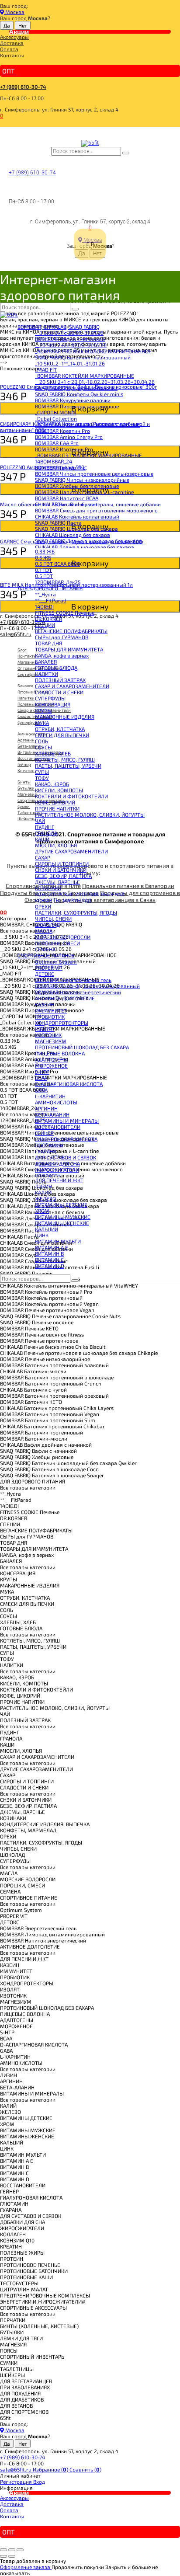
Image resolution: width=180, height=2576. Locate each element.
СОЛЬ (42, 741)
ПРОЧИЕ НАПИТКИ (57, 808)
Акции (19, 31)
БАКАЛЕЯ (46, 661)
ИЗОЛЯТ (45, 1029)
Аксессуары (14, 37)
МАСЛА (44, 931)
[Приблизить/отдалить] (20, 2550)
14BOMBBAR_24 (54, 461)
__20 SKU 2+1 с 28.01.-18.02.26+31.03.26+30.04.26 (95, 382)
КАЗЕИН (45, 1004)
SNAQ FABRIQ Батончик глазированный (83, 357)
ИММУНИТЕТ (51, 1010)
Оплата (9, 49)
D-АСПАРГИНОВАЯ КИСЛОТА (69, 1084)
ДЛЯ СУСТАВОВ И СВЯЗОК (66, 1157)
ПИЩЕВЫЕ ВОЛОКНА (60, 1053)
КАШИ (42, 839)
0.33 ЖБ (45, 551)
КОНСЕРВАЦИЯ (53, 704)
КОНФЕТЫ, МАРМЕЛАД (63, 900)
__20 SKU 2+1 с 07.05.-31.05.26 (71, 345)
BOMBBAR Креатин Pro (62, 431)
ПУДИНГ (45, 827)
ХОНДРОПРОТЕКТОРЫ (62, 1023)
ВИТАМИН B (49, 1253)
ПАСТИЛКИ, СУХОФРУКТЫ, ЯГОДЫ (76, 912)
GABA (41, 1090)
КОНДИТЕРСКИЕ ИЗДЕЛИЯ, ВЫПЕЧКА (80, 894)
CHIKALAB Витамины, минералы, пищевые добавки (98, 504)
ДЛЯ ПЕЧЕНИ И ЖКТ (59, 1180)
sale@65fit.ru (16, 2469)
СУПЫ (42, 772)
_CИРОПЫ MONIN (55, 412)
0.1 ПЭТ (43, 570)
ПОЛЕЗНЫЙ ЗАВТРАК (60, 680)
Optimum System (56, 961)
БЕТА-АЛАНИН (52, 1114)
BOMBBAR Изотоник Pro (64, 449)
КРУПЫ (43, 710)
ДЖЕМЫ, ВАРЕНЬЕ (57, 882)
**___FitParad (51, 600)
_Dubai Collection (56, 418)
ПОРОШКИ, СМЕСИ (57, 943)
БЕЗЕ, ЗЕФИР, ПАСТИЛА (63, 876)
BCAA (41, 1078)
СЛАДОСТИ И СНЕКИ (59, 692)
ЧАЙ (40, 821)
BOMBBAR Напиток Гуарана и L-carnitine (84, 492)
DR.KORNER (48, 619)
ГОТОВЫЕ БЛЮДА (56, 668)
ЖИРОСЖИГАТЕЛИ (57, 1170)
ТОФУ (42, 778)
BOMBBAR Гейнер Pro (60, 467)
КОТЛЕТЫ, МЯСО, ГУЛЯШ (65, 759)
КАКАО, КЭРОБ (52, 784)
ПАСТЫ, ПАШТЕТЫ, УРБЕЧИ (68, 766)
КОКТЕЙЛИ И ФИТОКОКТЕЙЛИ (71, 796)
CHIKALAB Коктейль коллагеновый (77, 516)
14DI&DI (44, 606)
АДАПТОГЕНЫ (52, 1059)
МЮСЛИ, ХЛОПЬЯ (56, 845)
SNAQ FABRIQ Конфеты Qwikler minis (79, 394)
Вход (39, 2482)
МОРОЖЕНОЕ (51, 1065)
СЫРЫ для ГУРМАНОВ (62, 637)
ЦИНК (42, 1235)
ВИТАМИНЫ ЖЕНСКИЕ (62, 1223)
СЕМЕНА (45, 949)
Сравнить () (85, 2469)
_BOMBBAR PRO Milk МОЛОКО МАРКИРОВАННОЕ (93, 351)
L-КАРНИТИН (50, 1096)
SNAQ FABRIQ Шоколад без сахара (76, 529)
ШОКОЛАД (47, 925)
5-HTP (42, 1072)
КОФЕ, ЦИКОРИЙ (55, 802)
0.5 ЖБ (43, 557)
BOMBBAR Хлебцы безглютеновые (77, 486)
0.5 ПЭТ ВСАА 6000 (57, 564)
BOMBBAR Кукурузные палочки (73, 400)
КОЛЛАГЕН (48, 1176)
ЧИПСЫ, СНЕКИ (53, 919)
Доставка (12, 43)
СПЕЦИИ (45, 625)
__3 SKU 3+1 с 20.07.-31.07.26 (69, 333)
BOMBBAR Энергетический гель (73, 980)
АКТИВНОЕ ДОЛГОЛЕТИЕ (65, 998)
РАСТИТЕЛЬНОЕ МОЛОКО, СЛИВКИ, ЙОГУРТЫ (90, 815)
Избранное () (51, 2469)
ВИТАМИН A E (52, 1247)
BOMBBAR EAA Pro (57, 443)
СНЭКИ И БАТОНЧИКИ (61, 870)
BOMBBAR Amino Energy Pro (69, 437)
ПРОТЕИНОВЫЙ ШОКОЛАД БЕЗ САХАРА (82, 1047)
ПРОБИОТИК (50, 1016)
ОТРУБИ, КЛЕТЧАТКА (60, 729)
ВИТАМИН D (50, 1266)
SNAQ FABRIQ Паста (58, 522)
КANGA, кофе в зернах (62, 655)
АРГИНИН (46, 1108)
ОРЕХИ (43, 906)
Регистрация (17, 2482)
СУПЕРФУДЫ (50, 698)
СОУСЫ (43, 747)
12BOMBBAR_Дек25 (58, 582)
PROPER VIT (49, 968)
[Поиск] (126, 153)
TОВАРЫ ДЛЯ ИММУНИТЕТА (69, 649)
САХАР (43, 857)
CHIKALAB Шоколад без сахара (73, 535)
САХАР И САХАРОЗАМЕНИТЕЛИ (72, 686)
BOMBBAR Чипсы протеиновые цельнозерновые (94, 473)
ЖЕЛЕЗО (45, 1198)
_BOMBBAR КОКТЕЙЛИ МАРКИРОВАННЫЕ (85, 376)
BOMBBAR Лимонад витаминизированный (87, 986)
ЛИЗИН (43, 1186)
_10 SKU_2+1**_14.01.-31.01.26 (70, 363)
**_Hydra (45, 594)
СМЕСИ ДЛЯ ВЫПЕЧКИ (62, 735)
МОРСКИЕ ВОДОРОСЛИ (63, 937)
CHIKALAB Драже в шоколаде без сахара (85, 547)
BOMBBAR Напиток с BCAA (67, 498)
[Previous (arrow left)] (3, 2556)
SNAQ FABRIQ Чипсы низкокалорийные (82, 480)
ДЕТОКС (45, 974)
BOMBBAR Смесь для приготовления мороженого (96, 510)
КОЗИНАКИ (48, 888)
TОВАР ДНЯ (48, 643)
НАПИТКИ (47, 674)
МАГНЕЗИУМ (51, 1041)
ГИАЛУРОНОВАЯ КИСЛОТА (66, 1139)
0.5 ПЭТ (44, 576)
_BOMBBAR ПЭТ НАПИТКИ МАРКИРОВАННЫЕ (88, 455)
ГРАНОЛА (46, 833)
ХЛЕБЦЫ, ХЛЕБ (53, 753)
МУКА (42, 723)
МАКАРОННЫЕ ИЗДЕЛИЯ (65, 717)
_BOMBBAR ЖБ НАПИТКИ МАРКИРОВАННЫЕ (88, 425)
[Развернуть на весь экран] (12, 2550)
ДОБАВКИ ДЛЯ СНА (57, 1163)
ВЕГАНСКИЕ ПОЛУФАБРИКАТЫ (71, 631)
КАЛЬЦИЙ (47, 1229)
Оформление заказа (26, 2567)
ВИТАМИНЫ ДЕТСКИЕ (61, 1204)
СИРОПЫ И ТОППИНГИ (62, 863)
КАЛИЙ (43, 1192)
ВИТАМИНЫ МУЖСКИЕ (63, 1217)
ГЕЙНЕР (44, 1133)
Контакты (12, 55)
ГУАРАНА (46, 1151)
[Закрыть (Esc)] (3, 2550)
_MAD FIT (46, 369)
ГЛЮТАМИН (49, 1145)
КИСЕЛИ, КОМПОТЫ (59, 790)
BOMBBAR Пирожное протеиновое (77, 406)
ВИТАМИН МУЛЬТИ (58, 1241)
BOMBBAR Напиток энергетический (78, 992)
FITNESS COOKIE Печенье (65, 613)
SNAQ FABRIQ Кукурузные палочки (76, 388)
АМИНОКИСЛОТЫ (56, 1102)
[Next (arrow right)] (12, 2556)
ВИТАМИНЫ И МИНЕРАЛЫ (67, 1121)
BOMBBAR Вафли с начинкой (70, 339)
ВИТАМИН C (49, 1260)
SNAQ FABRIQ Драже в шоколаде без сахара (88, 541)
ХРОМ (42, 1211)
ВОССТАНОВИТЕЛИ (58, 1127)
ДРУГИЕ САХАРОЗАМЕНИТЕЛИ (71, 851)
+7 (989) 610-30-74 (23, 87)
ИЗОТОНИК (48, 1035)
